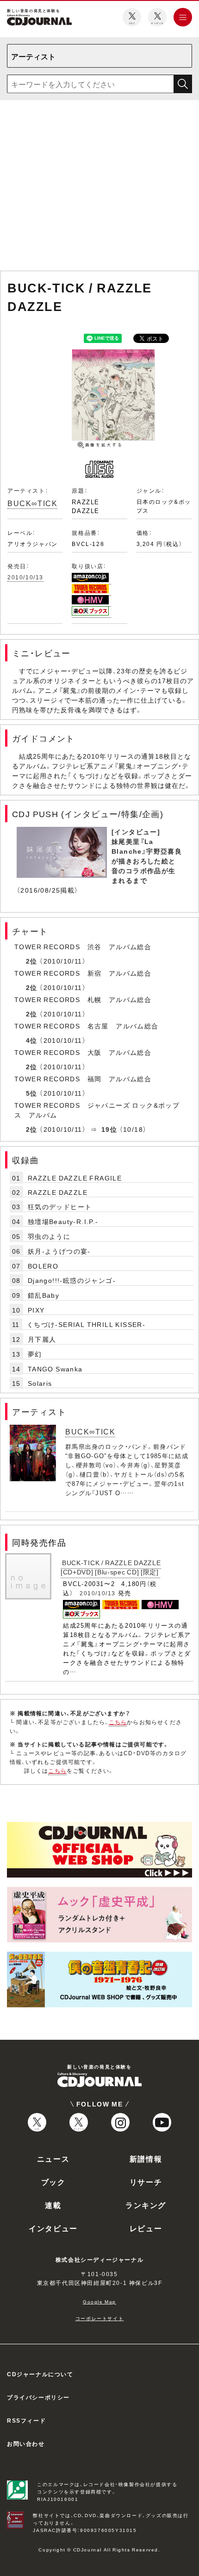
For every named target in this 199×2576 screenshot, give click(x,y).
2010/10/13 (25, 577)
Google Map (99, 2301)
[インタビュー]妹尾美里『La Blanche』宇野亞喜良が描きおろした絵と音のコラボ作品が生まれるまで (147, 856)
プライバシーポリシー (38, 2397)
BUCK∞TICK (32, 503)
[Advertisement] (99, 187)
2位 (32, 961)
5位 (32, 1093)
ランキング (146, 2205)
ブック (53, 2182)
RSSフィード (26, 2420)
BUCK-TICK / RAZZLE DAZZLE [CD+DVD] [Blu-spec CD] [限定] (111, 1567)
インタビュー (53, 2228)
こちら (118, 1722)
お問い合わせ (26, 2443)
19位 (109, 1129)
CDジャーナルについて (40, 2374)
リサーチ (146, 2182)
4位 (32, 1040)
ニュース (53, 2158)
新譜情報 (146, 2158)
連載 (53, 2205)
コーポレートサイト (99, 2318)
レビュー (146, 2228)
